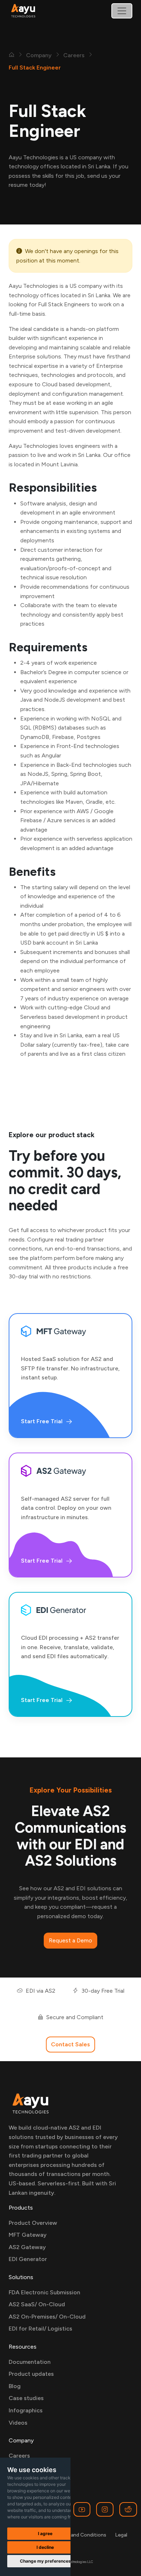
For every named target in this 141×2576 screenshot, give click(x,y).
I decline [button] (45, 2547)
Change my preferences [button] (45, 2561)
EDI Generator (28, 2259)
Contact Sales (70, 2044)
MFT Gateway (28, 2235)
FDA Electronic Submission (44, 2292)
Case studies (26, 2398)
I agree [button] (45, 2533)
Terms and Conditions (81, 2535)
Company (39, 55)
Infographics (26, 2410)
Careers (74, 55)
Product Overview (33, 2223)
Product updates (31, 2374)
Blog (15, 2386)
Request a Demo (70, 1940)
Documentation (30, 2362)
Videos (18, 2423)
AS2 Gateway (27, 2247)
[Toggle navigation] (122, 11)
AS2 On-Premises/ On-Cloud (47, 2317)
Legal (121, 2535)
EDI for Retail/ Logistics (40, 2329)
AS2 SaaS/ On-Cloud (37, 2304)
